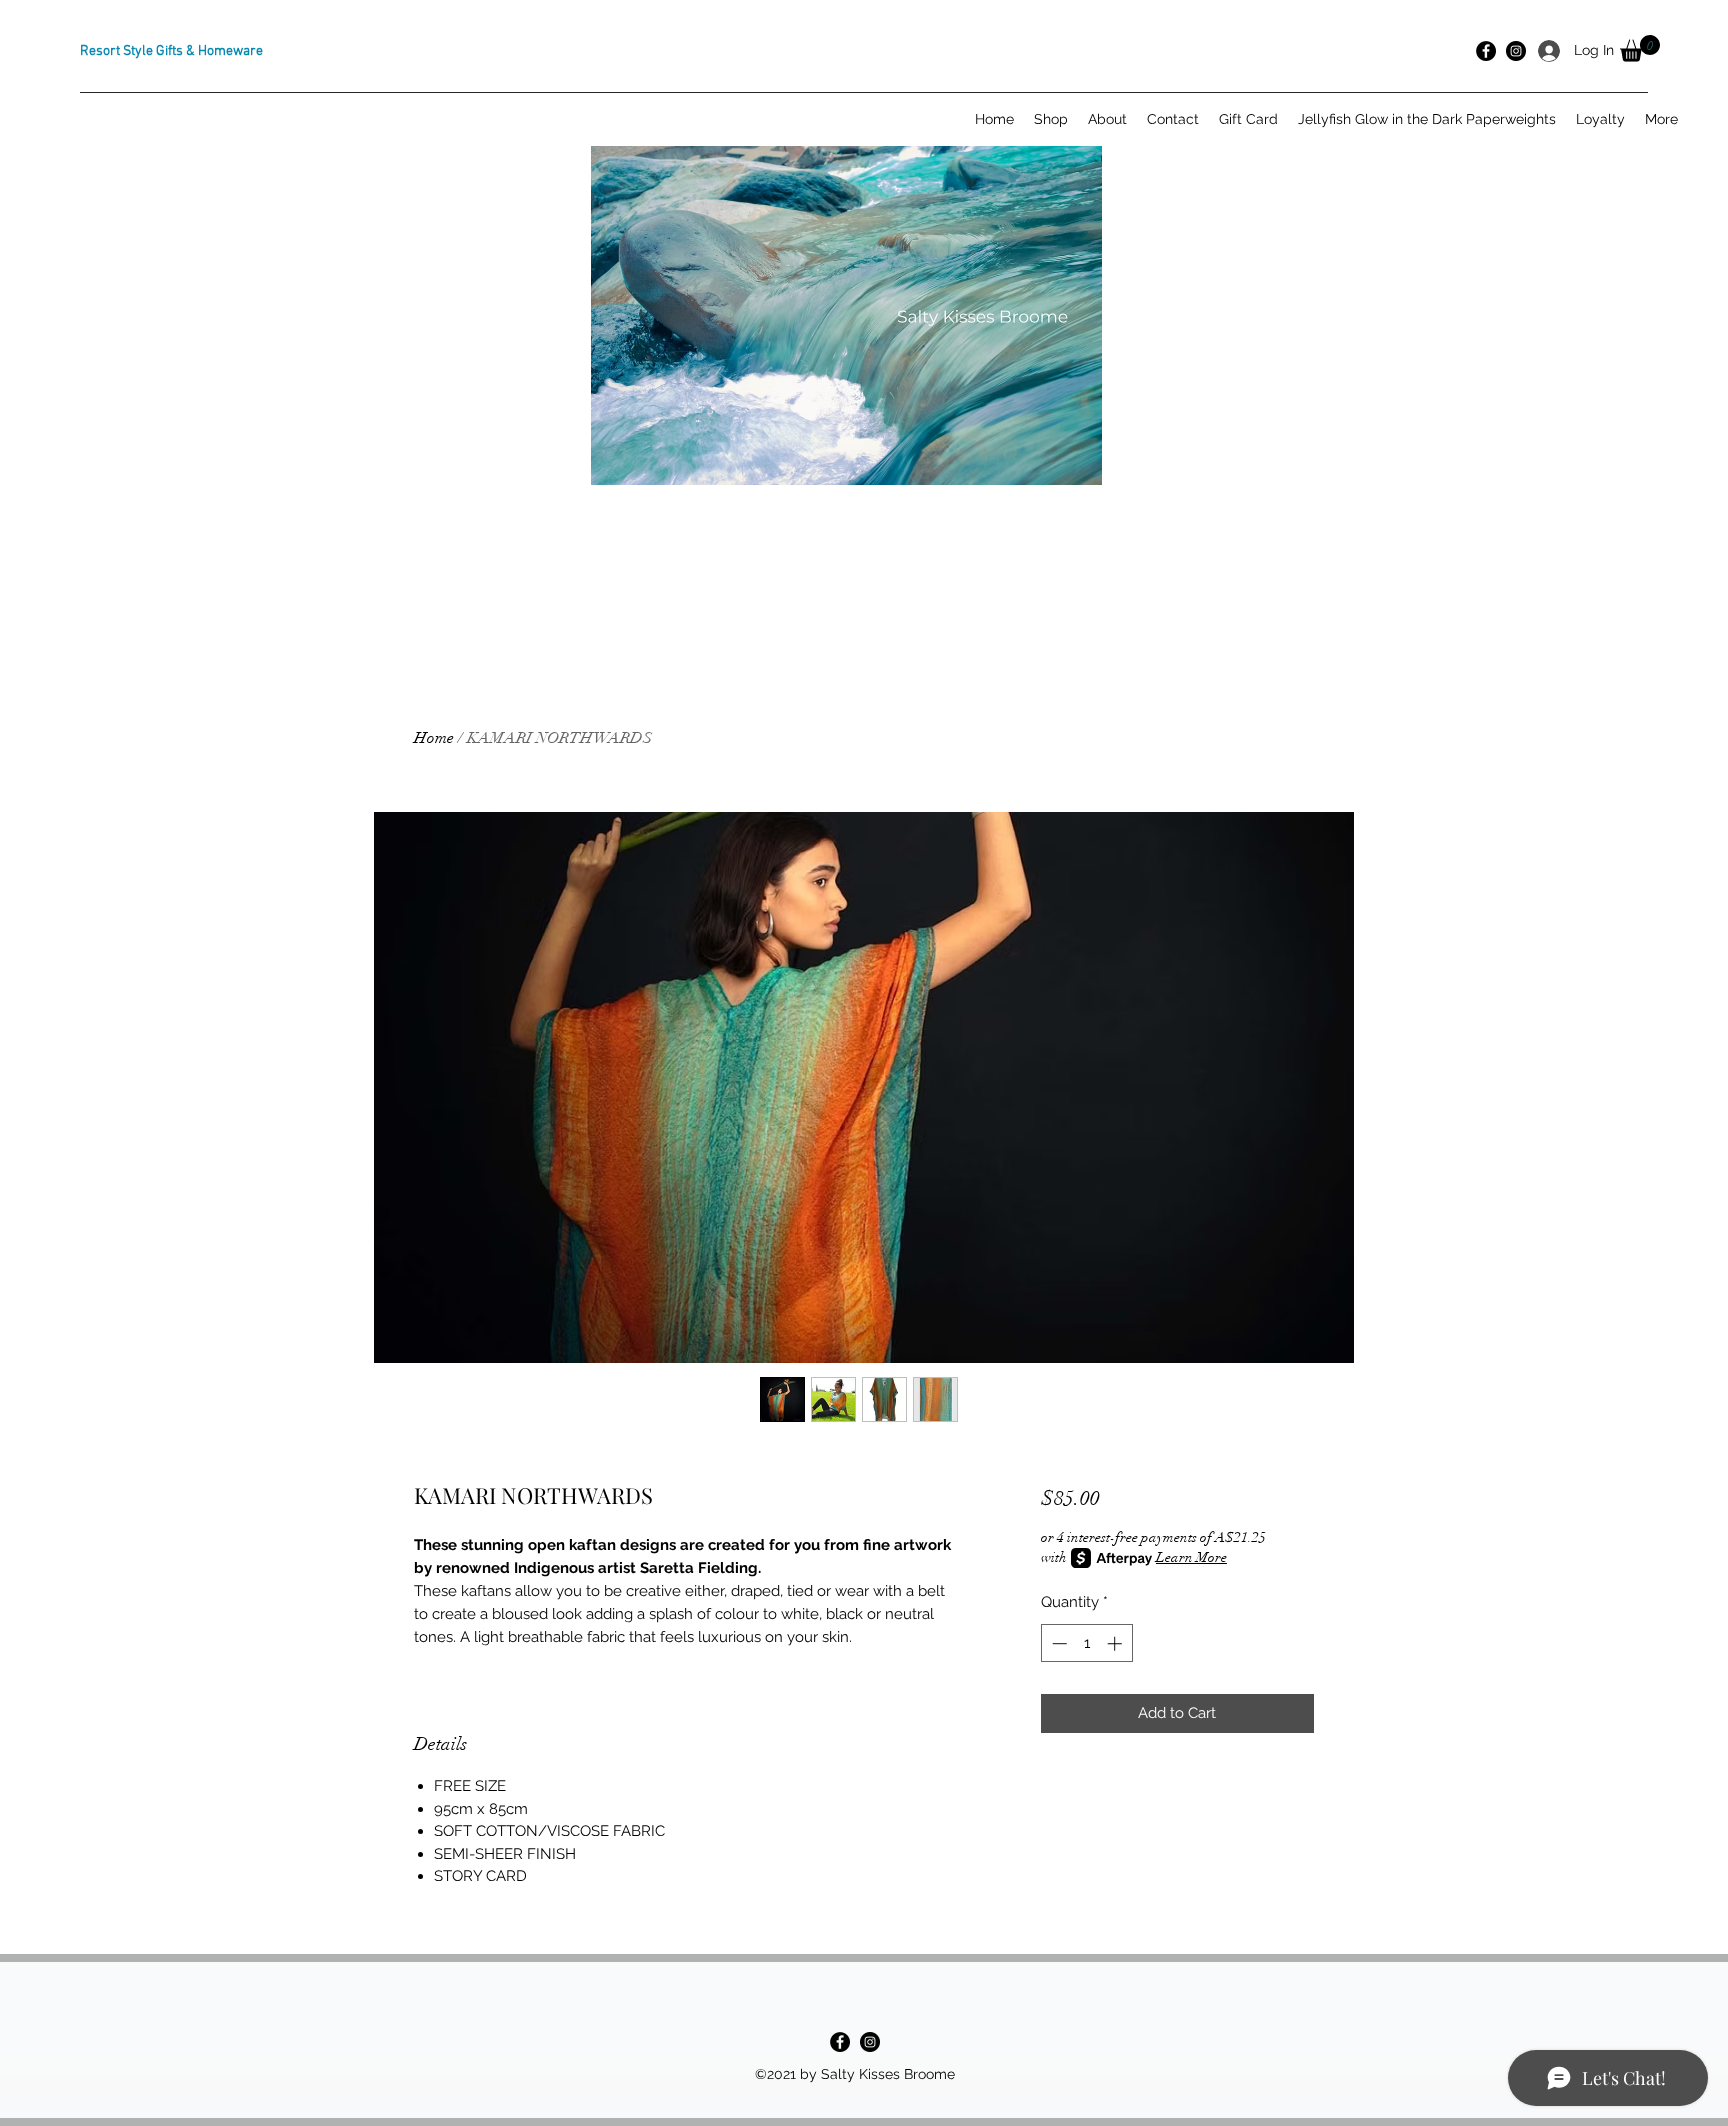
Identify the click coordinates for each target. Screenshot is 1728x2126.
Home (434, 738)
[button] (1640, 48)
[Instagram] (870, 2042)
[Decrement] (1057, 1643)
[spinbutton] (1086, 1643)
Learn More (1191, 1557)
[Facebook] (840, 2042)
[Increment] (1116, 1643)
